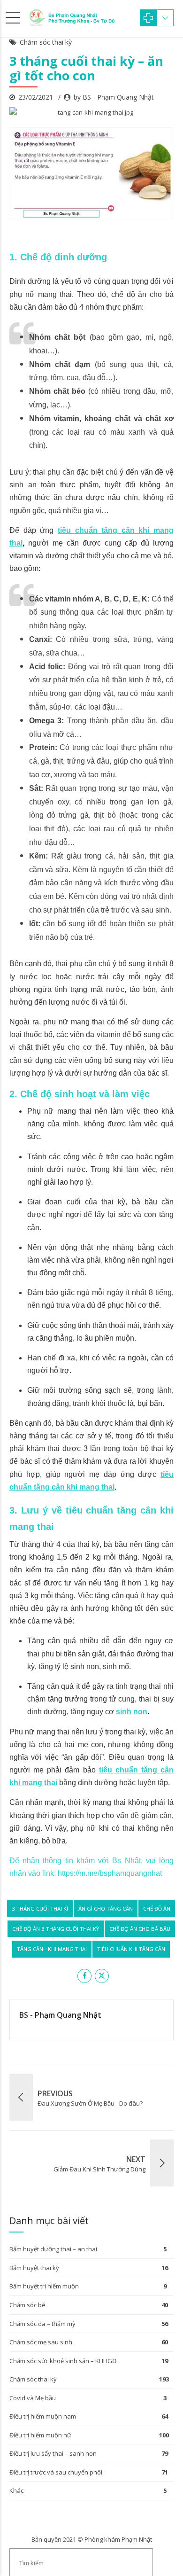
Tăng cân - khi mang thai (52, 1949)
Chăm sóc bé (27, 2305)
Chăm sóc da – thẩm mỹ (42, 2324)
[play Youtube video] (91, 174)
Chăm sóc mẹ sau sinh (41, 2342)
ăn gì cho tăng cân (106, 1909)
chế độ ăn (157, 1909)
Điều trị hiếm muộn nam (43, 2416)
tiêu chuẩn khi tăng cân (131, 1949)
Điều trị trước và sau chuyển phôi (56, 2472)
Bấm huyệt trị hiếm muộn (44, 2286)
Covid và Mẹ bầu (33, 2398)
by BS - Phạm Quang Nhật (114, 97)
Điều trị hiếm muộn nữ (40, 2435)
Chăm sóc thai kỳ (46, 42)
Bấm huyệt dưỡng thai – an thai (53, 2249)
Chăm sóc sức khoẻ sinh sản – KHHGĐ (63, 2361)
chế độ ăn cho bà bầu (140, 1929)
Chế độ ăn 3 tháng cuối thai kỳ (56, 1929)
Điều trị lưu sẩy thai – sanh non (53, 2453)
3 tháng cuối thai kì (40, 1909)
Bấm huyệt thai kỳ (34, 2268)
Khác (16, 2490)
